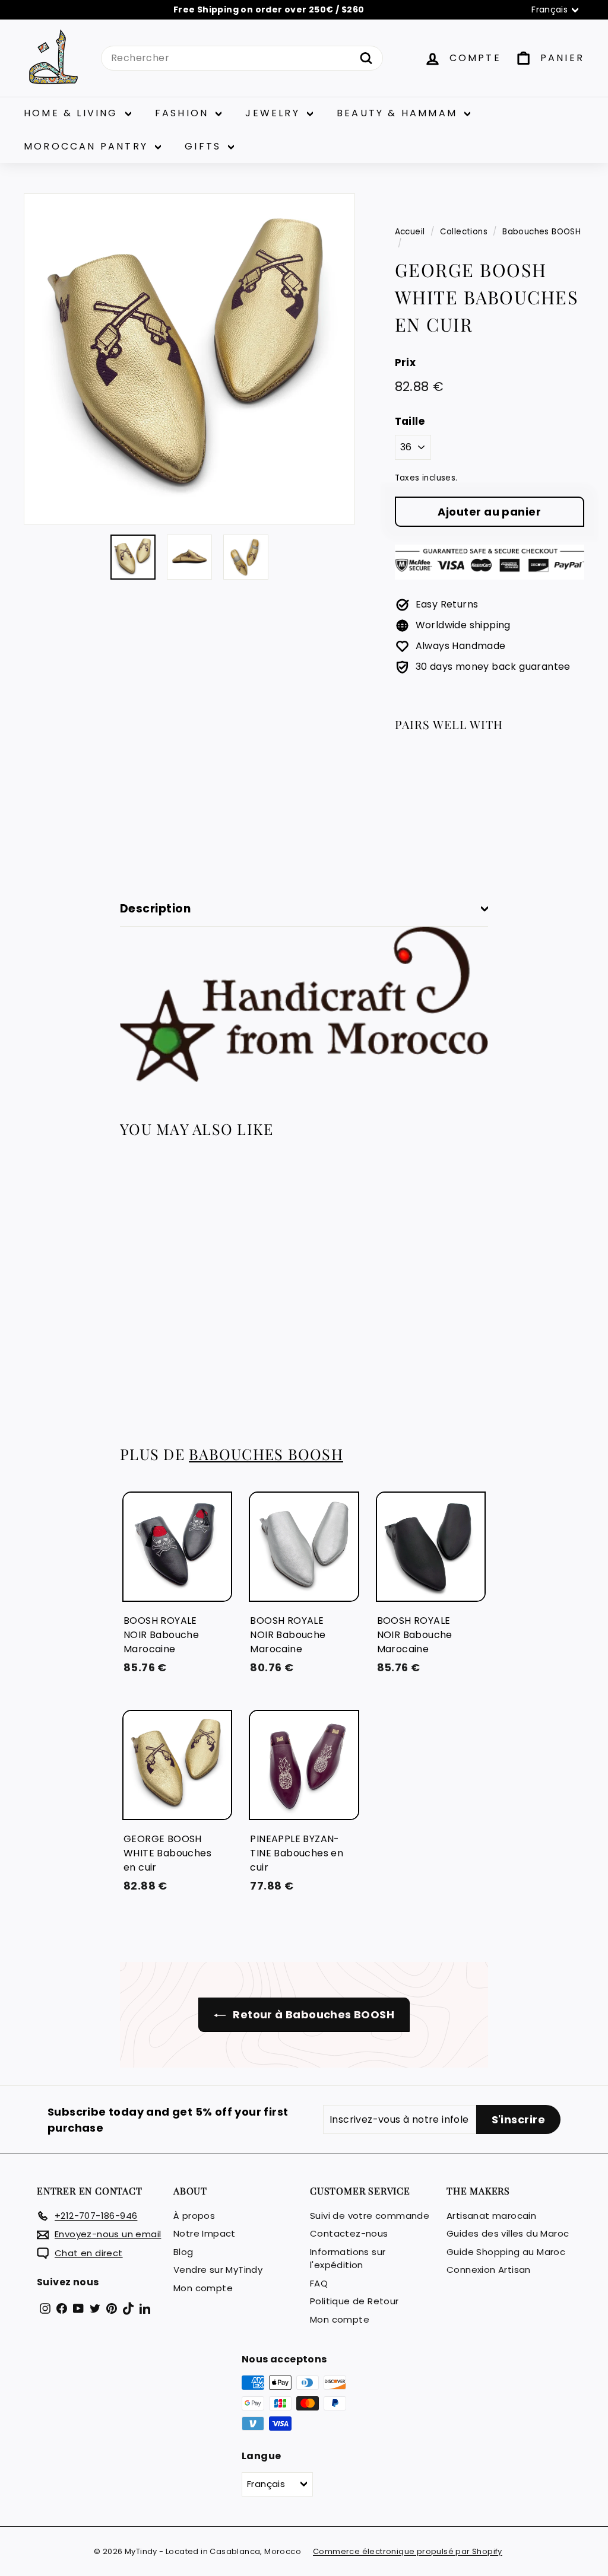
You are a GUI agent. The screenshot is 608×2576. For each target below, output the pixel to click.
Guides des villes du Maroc (508, 2233)
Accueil (410, 232)
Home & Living (73, 113)
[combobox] (242, 58)
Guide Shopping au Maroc (506, 2252)
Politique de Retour (354, 2301)
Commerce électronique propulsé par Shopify (408, 2551)
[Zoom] (189, 359)
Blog (183, 2252)
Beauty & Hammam (399, 113)
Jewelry (275, 113)
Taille (410, 421)
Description (155, 909)
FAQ (319, 2283)
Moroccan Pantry (88, 146)
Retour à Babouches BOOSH (312, 2014)
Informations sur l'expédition (348, 2259)
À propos (194, 2216)
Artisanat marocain (491, 2216)
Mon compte (203, 2288)
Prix (406, 362)
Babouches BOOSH (541, 232)
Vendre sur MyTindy (218, 2270)
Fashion (184, 113)
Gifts (205, 146)
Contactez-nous (349, 2233)
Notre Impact (205, 2233)
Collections (464, 232)
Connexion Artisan (489, 2270)
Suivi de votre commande (370, 2216)
